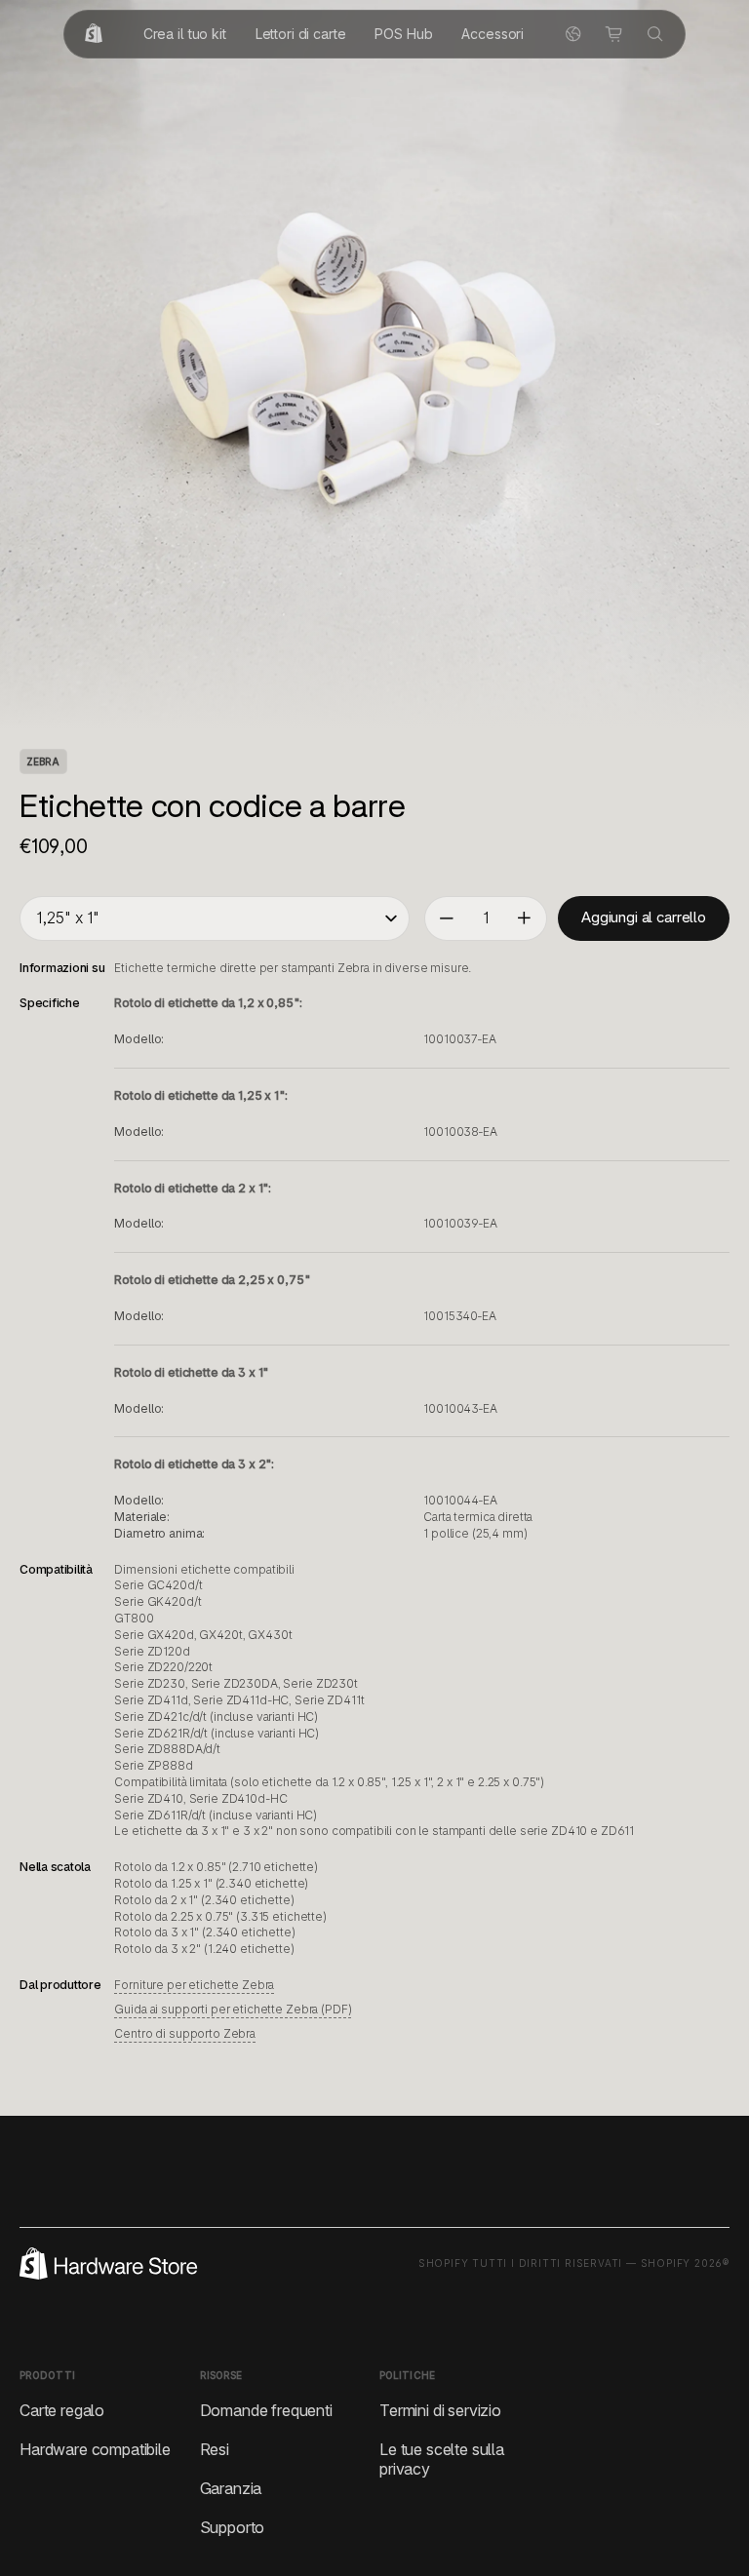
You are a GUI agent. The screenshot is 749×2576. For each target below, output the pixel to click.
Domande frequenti (266, 2410)
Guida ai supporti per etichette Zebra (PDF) (233, 2009)
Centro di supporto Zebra (185, 2033)
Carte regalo (62, 2410)
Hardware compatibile (95, 2449)
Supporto (233, 2527)
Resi (215, 2449)
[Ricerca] (655, 34)
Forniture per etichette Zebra (194, 1985)
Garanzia (231, 2488)
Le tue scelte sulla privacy (442, 2459)
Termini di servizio (440, 2410)
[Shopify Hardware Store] (94, 34)
